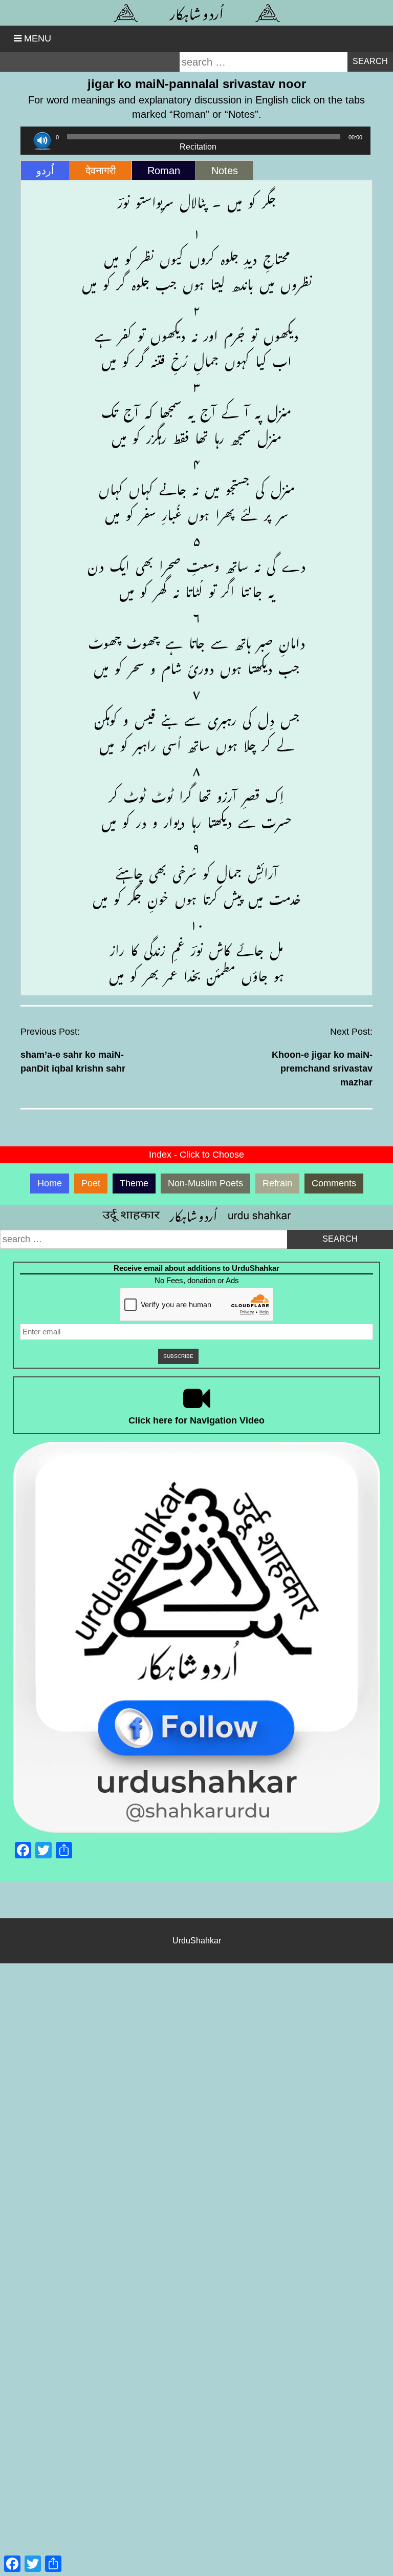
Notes (225, 171)
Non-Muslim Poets (205, 1183)
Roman (164, 171)
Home (50, 1183)
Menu (38, 38)
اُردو (45, 171)
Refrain (277, 1183)
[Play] (42, 141)
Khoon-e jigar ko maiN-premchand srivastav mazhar (322, 1069)
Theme (134, 1183)
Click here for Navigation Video (196, 1420)
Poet (91, 1183)
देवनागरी (101, 171)
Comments (334, 1183)
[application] (195, 137)
